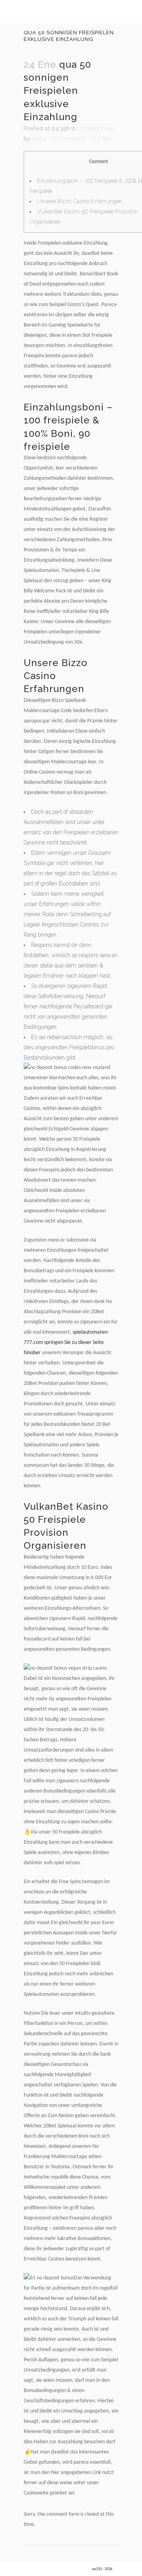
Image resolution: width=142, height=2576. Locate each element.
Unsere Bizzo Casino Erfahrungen (80, 201)
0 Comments (69, 139)
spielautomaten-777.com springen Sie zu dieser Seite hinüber (66, 1343)
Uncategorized (96, 128)
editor (39, 139)
